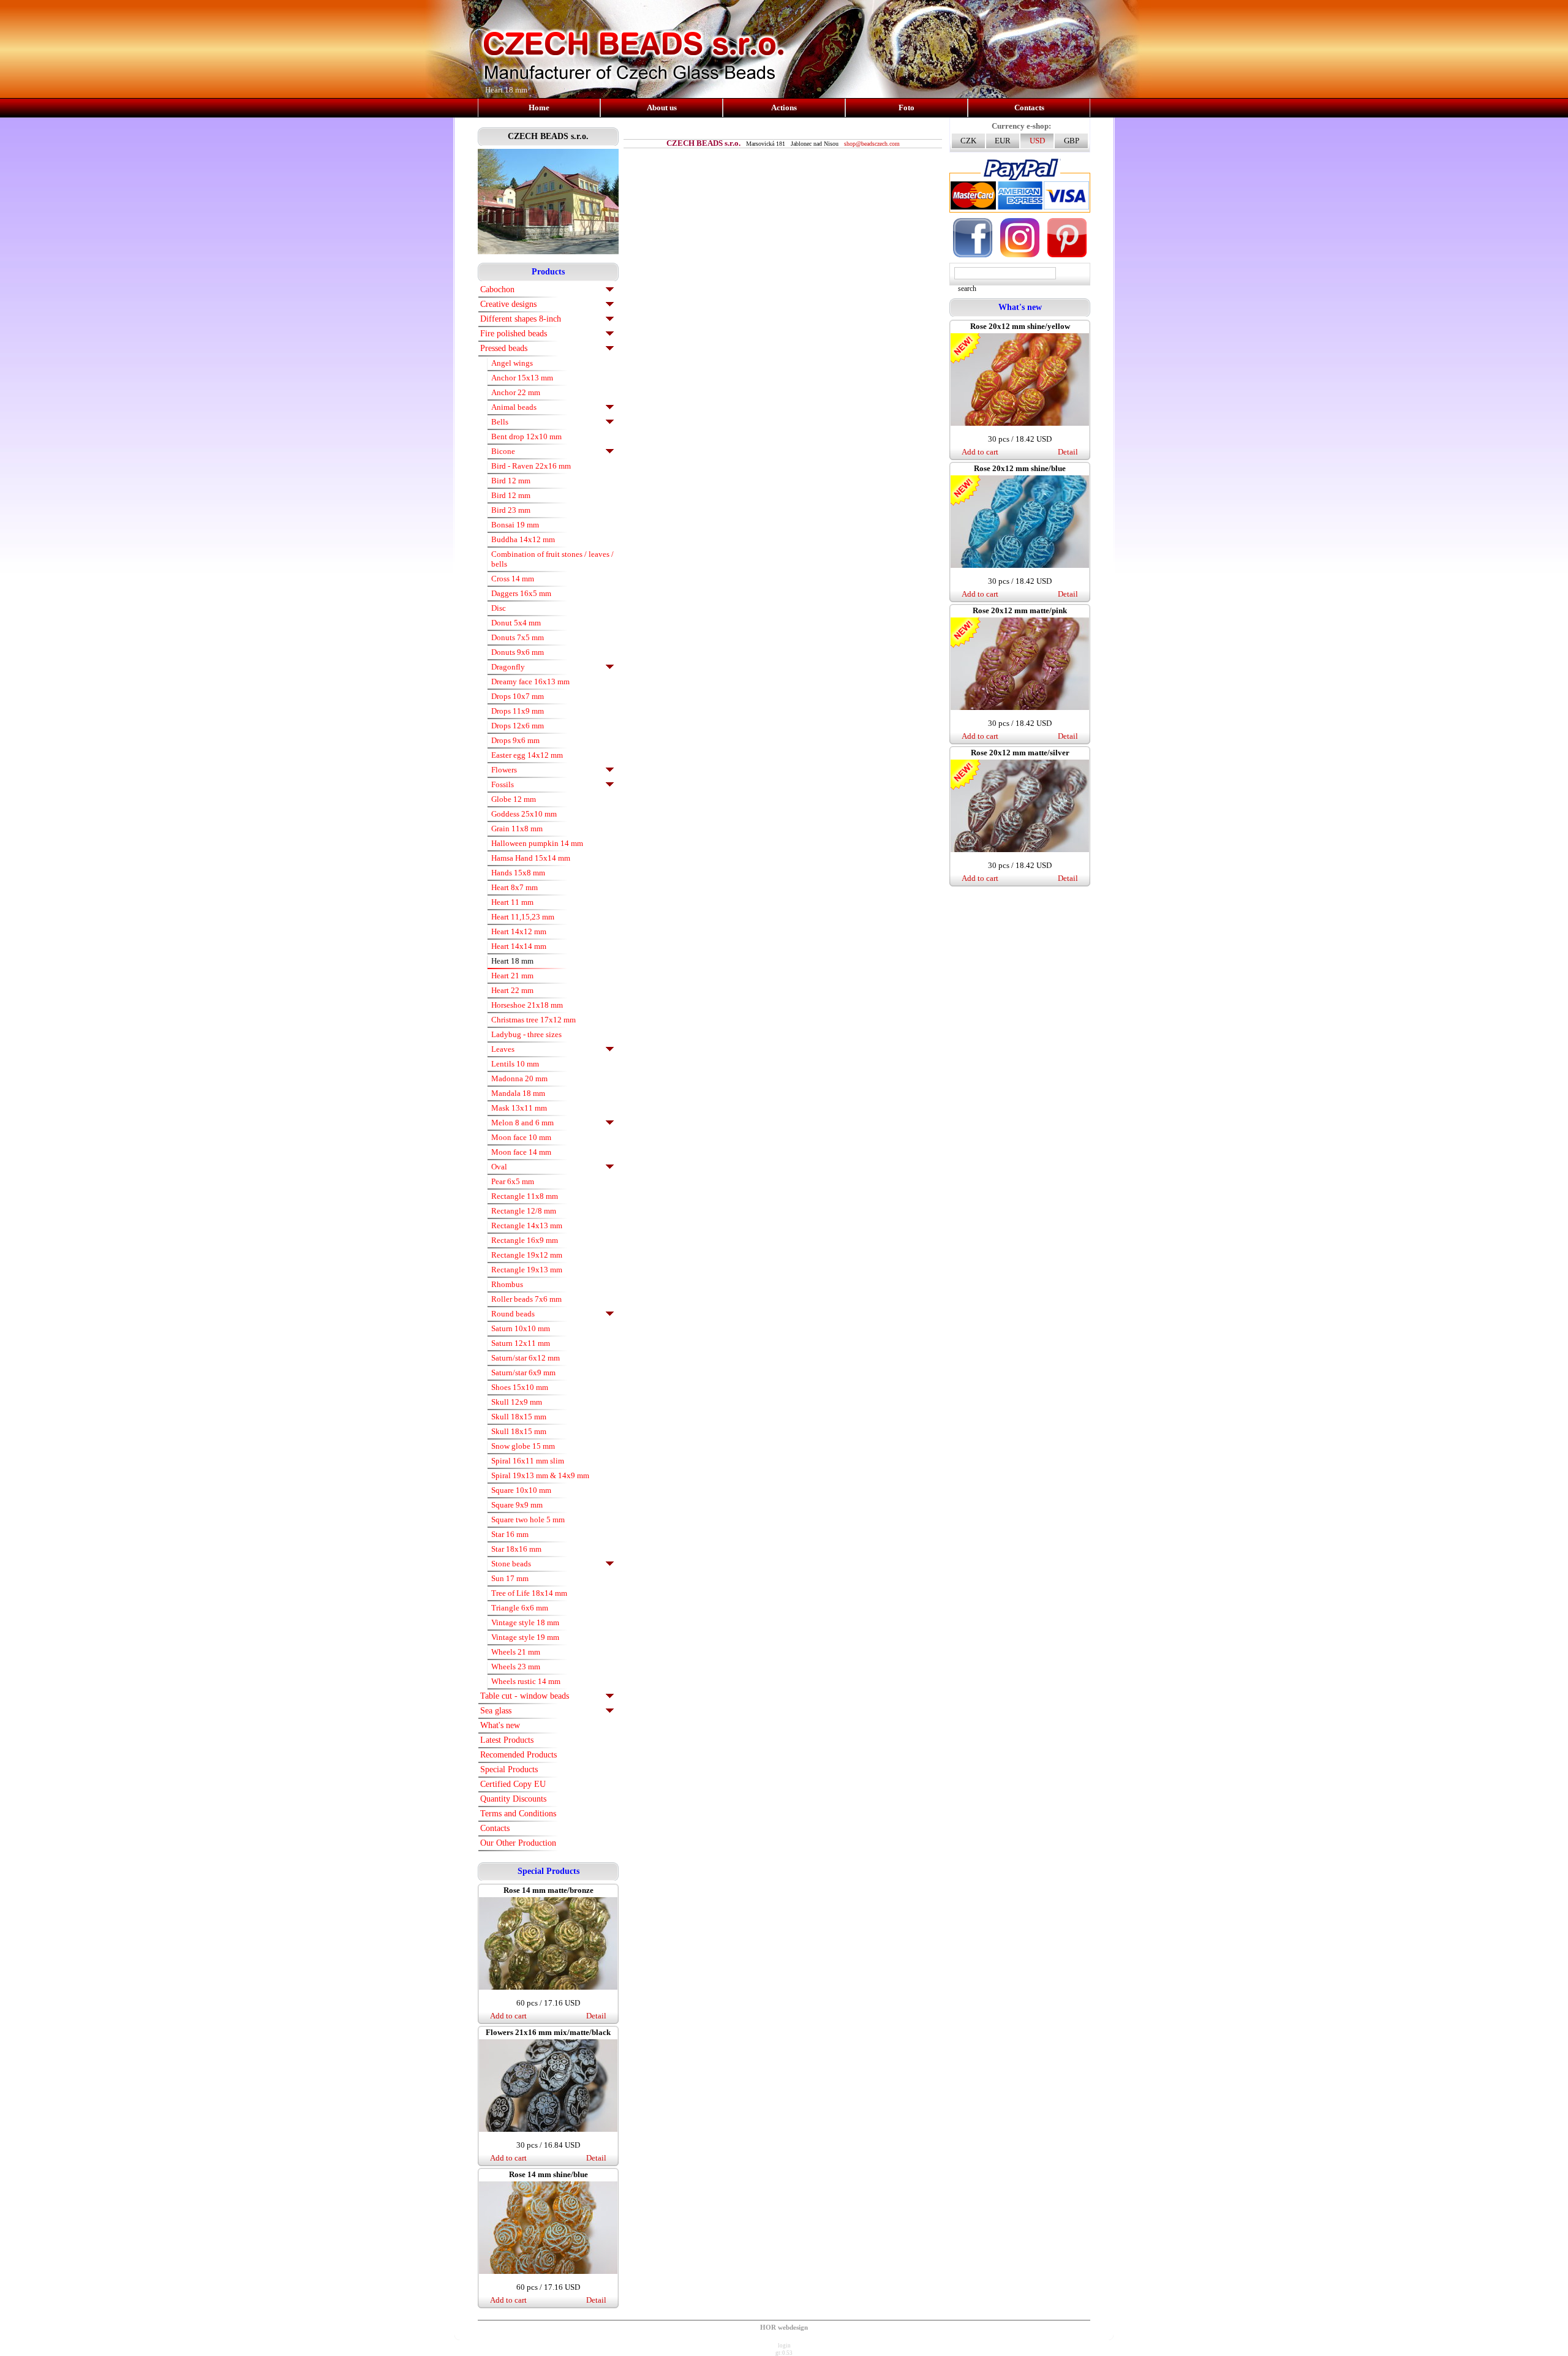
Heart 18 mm (512, 961)
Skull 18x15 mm (519, 1417)
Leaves (503, 1049)
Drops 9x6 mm (515, 740)
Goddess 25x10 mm (524, 814)
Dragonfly (508, 667)
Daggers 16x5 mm (521, 593)
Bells (500, 422)
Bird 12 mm (511, 481)
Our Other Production (518, 1843)
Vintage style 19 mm (525, 1637)
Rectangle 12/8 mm (524, 1211)
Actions (784, 108)
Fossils (503, 784)
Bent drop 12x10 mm (526, 436)
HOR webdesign (784, 2327)
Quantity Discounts (513, 1799)
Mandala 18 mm (518, 1093)
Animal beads (514, 407)
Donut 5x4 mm (516, 623)
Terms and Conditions (518, 1814)
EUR (1003, 141)
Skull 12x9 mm (517, 1402)
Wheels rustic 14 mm (526, 1681)
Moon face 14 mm (521, 1152)
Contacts (1029, 108)
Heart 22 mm (512, 990)
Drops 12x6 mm (518, 726)
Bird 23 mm (511, 510)
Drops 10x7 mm (518, 696)
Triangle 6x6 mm (520, 1608)
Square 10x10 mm (521, 1490)
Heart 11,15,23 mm (523, 917)
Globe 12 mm (514, 799)
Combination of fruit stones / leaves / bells (552, 559)
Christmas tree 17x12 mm (533, 1020)
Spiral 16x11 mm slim (528, 1461)
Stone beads (511, 1564)
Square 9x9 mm (517, 1505)
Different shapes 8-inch (521, 319)
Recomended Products (518, 1755)
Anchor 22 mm (516, 392)
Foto (907, 108)
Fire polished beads (514, 334)
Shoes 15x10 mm (520, 1387)
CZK (968, 141)
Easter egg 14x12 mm (527, 755)
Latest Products (507, 1740)
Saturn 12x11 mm (521, 1343)
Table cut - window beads (525, 1696)
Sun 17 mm (510, 1578)
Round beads (513, 1314)
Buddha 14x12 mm (523, 539)
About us (662, 108)
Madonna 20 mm (519, 1078)
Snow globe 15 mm (523, 1446)
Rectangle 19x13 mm (527, 1270)
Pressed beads (504, 348)
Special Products (509, 1769)
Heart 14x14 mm (519, 946)
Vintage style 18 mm (525, 1622)
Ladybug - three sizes (526, 1034)
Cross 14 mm (513, 579)
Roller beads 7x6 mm (526, 1299)
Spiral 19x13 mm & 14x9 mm (540, 1475)
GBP (1072, 141)
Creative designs (508, 304)
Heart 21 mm (512, 976)
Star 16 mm (510, 1534)
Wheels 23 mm (516, 1667)
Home (539, 108)
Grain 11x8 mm (517, 829)
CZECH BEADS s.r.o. (548, 136)
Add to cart (508, 2016)
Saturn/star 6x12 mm (526, 1358)
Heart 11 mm (512, 902)
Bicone (503, 451)
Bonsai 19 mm (515, 525)
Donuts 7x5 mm (518, 637)
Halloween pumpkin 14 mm (537, 843)
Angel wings (512, 363)
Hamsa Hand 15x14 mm (531, 858)
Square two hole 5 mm (528, 1520)
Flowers (504, 770)
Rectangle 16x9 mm (525, 1240)
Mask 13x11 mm (519, 1108)
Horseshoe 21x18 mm (527, 1005)
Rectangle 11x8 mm (525, 1196)
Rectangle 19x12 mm (527, 1255)
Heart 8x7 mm (514, 887)
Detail (596, 2016)
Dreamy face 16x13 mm (530, 682)
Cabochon (497, 289)
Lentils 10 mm (515, 1064)
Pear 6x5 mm (513, 1181)
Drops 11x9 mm (518, 711)
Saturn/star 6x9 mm (523, 1372)
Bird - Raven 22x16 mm (531, 466)
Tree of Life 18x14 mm (529, 1593)
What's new (500, 1725)
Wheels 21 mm (516, 1652)
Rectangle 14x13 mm (527, 1225)
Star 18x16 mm (516, 1549)
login (784, 2346)
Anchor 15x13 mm (522, 378)
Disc (499, 608)
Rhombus (507, 1284)
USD (1037, 141)
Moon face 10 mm (521, 1137)
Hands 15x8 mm (518, 873)
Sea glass (496, 1711)
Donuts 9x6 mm (518, 652)
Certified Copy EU (513, 1784)
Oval (499, 1167)
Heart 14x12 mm (519, 931)
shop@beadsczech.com (872, 144)
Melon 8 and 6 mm (522, 1123)
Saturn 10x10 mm (521, 1328)
